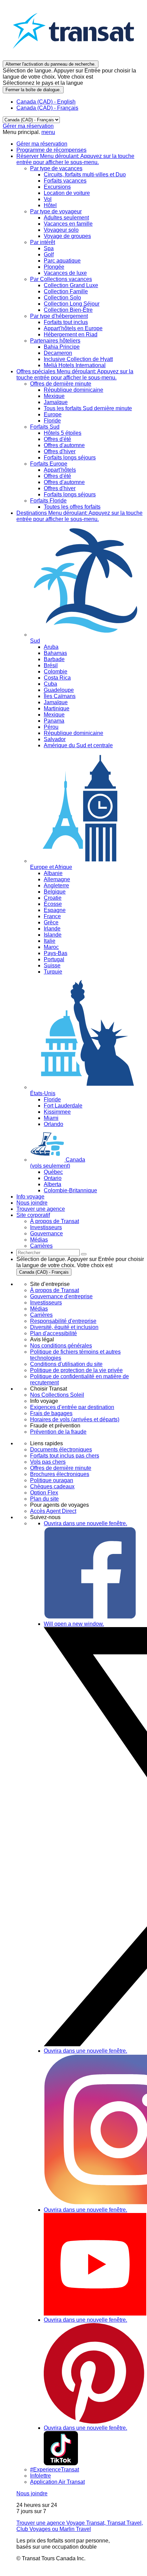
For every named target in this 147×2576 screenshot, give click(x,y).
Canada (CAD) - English (46, 102)
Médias (39, 1309)
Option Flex (44, 1493)
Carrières (41, 1315)
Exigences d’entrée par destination (72, 1407)
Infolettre (41, 2476)
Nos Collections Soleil (57, 1395)
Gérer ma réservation (28, 126)
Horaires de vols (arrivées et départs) (75, 1419)
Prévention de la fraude (58, 1432)
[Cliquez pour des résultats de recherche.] (84, 1254)
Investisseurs (46, 1303)
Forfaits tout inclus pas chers (65, 1456)
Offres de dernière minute (61, 1468)
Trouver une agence (41, 1209)
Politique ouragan (52, 1480)
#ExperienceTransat (55, 2470)
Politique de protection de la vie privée (76, 1370)
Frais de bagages (51, 1413)
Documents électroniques (61, 1450)
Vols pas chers (48, 1462)
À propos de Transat (55, 1290)
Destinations (79, 516)
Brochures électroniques (60, 1474)
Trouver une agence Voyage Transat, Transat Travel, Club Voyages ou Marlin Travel (80, 2526)
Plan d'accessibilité (54, 1333)
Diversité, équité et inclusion (64, 1327)
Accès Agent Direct (53, 1511)
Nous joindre (32, 1203)
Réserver (75, 159)
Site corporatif (33, 1215)
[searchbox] (48, 1253)
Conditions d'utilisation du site (66, 1364)
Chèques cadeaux (52, 1486)
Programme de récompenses (51, 150)
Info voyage (30, 1197)
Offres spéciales (75, 374)
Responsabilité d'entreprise (63, 1321)
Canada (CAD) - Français (47, 108)
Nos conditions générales (61, 1346)
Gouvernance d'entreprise (61, 1296)
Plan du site (44, 1499)
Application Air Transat (57, 2482)
